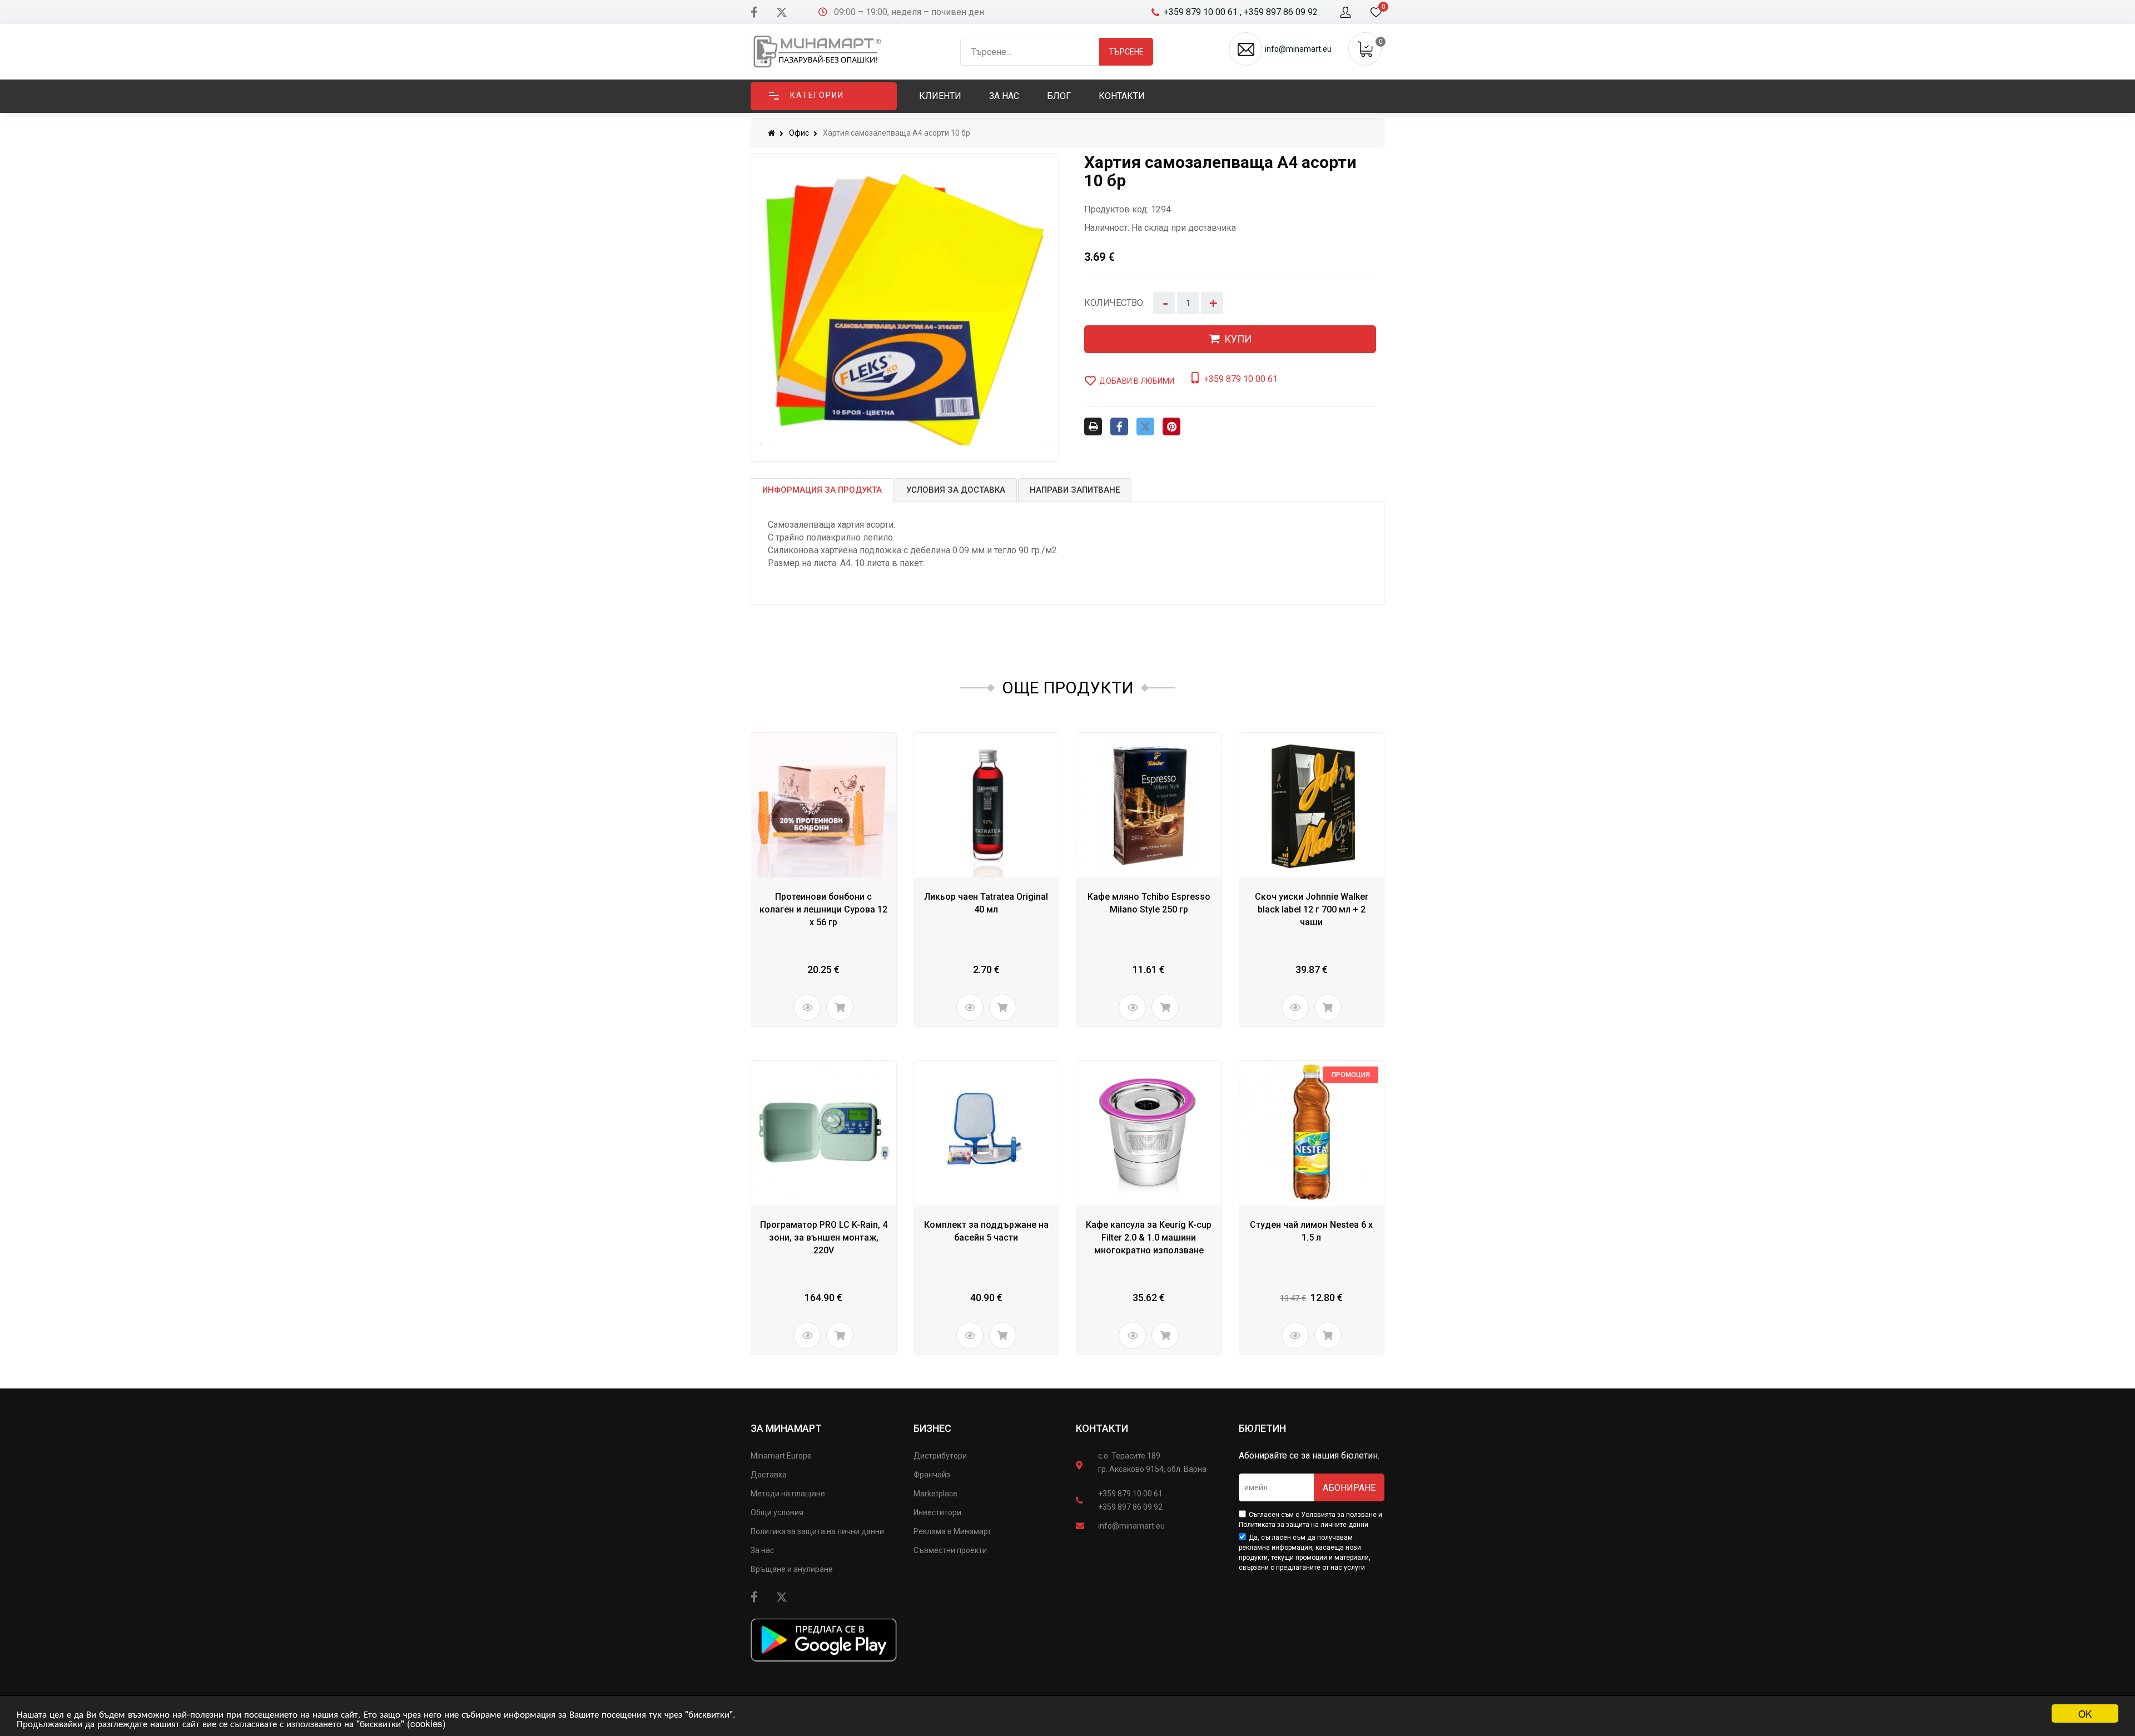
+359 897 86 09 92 (1130, 1507)
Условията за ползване (1339, 1515)
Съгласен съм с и (1310, 1520)
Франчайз (932, 1475)
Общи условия (777, 1512)
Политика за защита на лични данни (817, 1531)
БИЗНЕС (932, 1428)
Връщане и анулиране (792, 1569)
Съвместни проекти (950, 1550)
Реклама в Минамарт (952, 1531)
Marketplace (935, 1494)
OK (2085, 1713)
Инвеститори (937, 1512)
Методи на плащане (788, 1494)
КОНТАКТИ (1102, 1428)
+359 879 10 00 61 (1130, 1494)
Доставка (769, 1475)
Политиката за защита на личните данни (1304, 1525)
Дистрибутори (940, 1456)
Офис (799, 133)
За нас (762, 1550)
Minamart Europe (781, 1456)
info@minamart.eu (1131, 1526)
